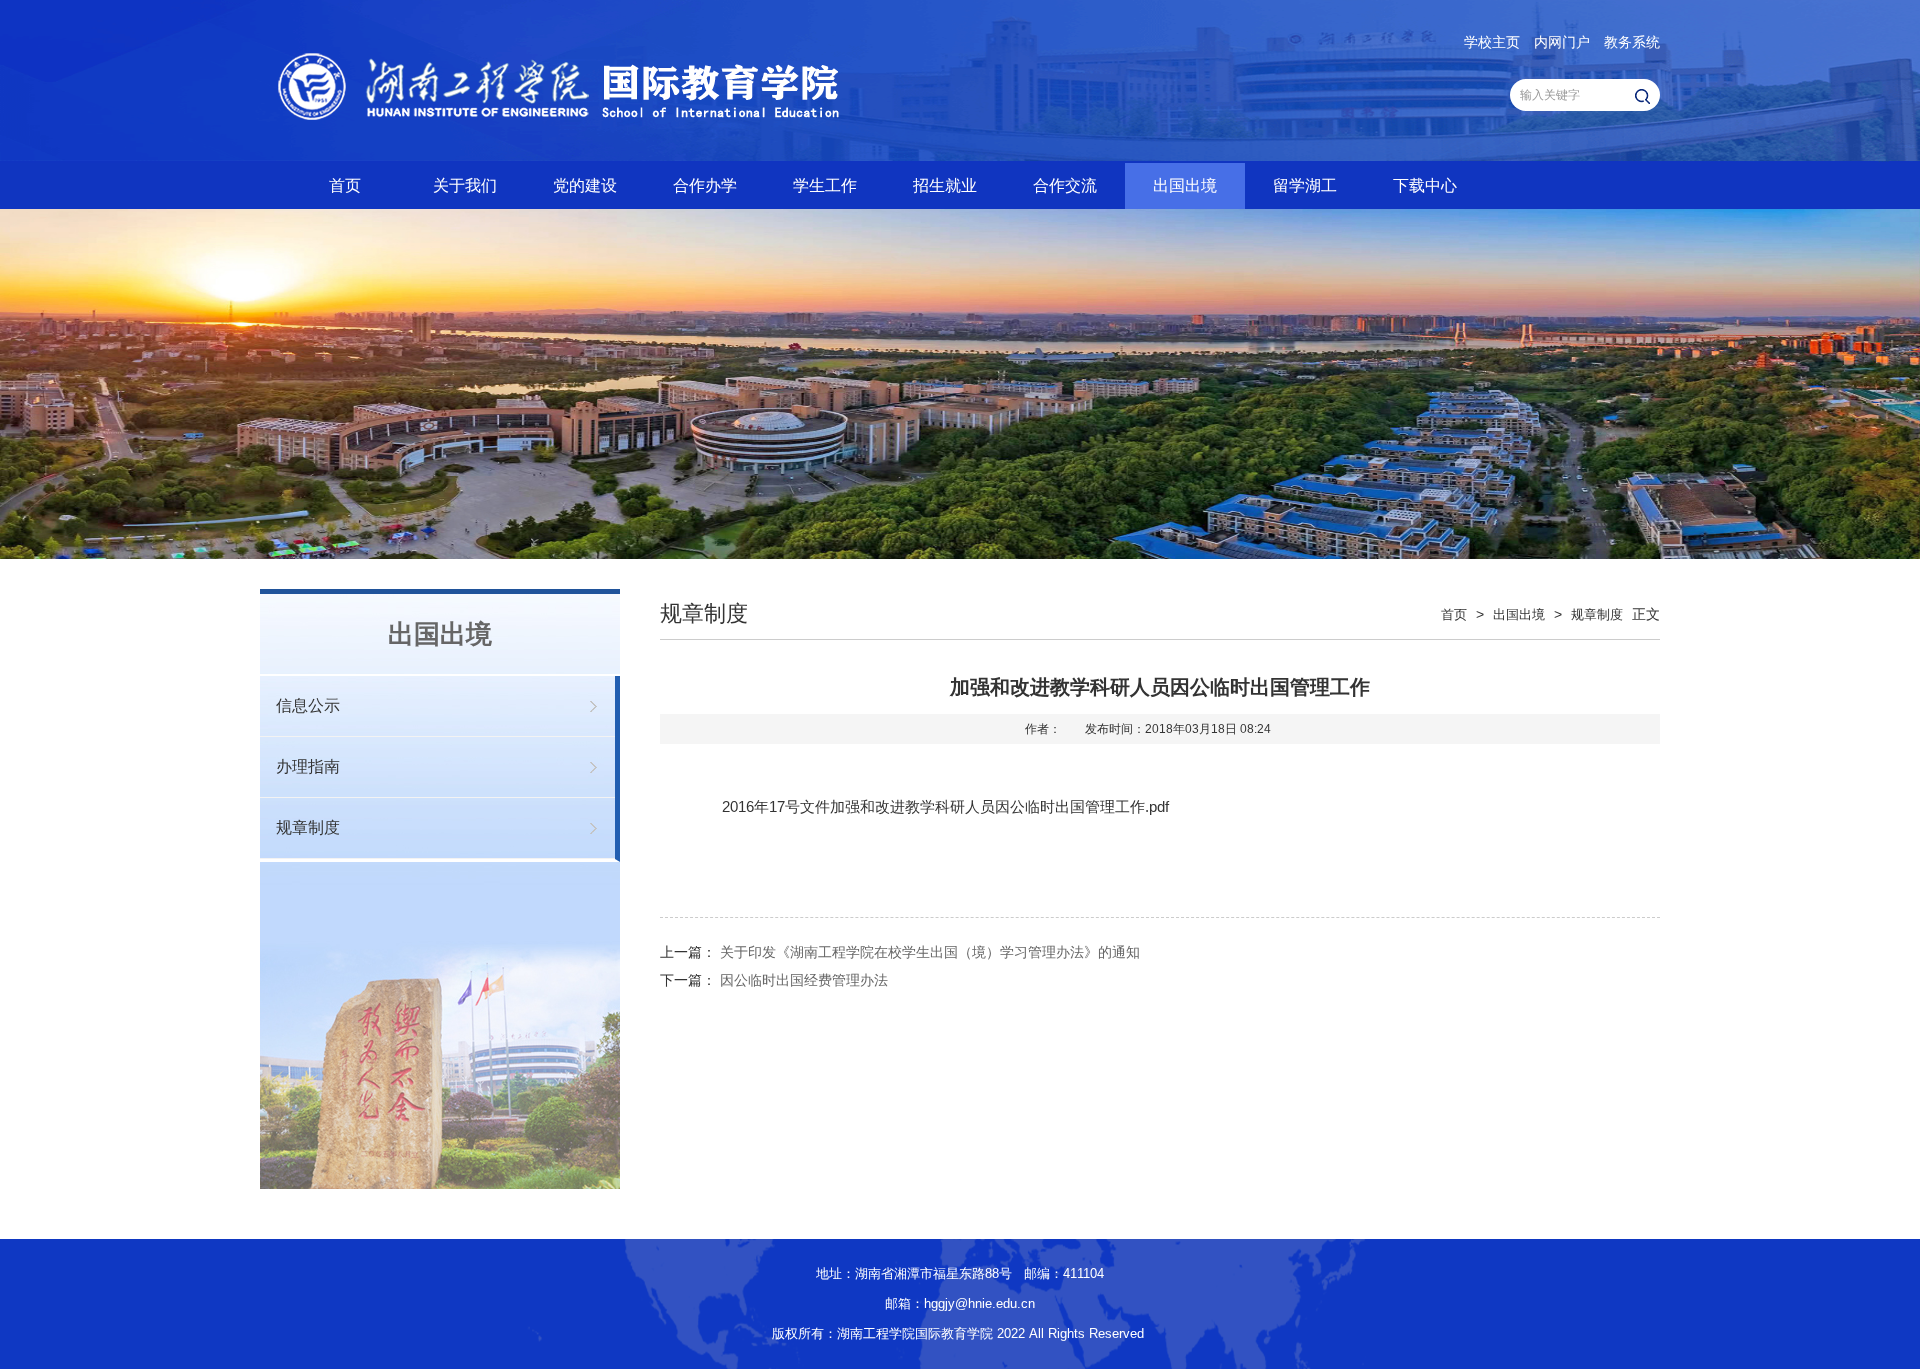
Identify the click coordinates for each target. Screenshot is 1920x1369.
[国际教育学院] (701, 140)
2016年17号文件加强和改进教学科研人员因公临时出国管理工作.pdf (945, 806)
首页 (345, 185)
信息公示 (308, 705)
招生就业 (945, 185)
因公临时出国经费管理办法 (804, 980)
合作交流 (1065, 185)
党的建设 (585, 185)
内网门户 (1562, 42)
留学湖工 (1305, 185)
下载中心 (1425, 185)
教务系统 (1632, 42)
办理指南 (308, 766)
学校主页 (1492, 42)
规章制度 (308, 827)
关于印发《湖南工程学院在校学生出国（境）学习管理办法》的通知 (930, 952)
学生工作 (825, 185)
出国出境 (1185, 185)
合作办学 (705, 185)
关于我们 (465, 185)
